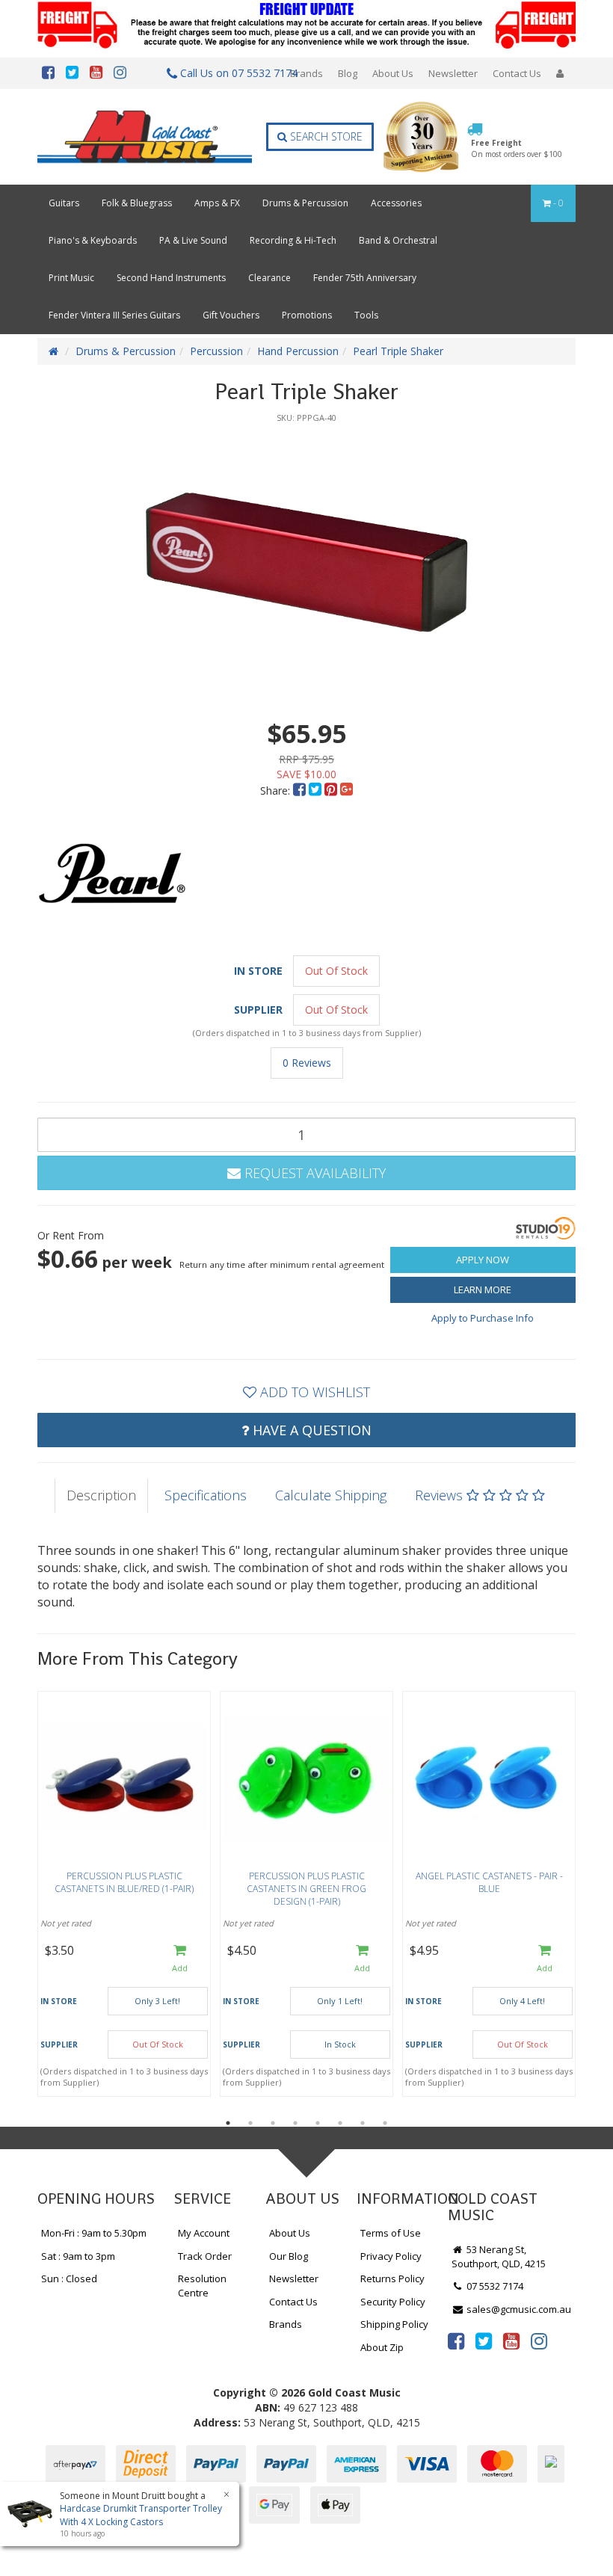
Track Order (205, 2256)
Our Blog (289, 2256)
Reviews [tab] (441, 1495)
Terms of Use (391, 2233)
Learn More (483, 1289)
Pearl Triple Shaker (398, 351)
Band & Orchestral (398, 240)
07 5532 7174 (494, 2286)
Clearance (269, 278)
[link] (456, 2341)
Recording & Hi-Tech (293, 240)
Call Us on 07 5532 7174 (231, 73)
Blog (348, 73)
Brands (306, 73)
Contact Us (517, 73)
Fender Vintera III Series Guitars (114, 315)
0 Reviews (307, 1063)
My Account (204, 2233)
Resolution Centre (202, 2286)
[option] (306, 562)
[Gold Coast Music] (145, 137)
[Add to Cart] (180, 1959)
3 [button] (273, 2123)
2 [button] (250, 2123)
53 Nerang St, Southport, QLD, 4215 (499, 2256)
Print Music (71, 278)
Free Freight (517, 148)
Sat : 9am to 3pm (78, 2256)
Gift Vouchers (231, 315)
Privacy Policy (391, 2256)
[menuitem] (301, 791)
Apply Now (483, 1260)
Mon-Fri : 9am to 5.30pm (94, 2233)
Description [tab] (101, 1495)
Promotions (307, 315)
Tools (366, 315)
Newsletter (453, 73)
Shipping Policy (394, 2324)
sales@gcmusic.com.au (518, 2309)
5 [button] (318, 2123)
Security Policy (393, 2302)
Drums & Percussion (305, 203)
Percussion (216, 351)
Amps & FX (217, 203)
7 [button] (363, 2123)
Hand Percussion (298, 351)
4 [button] (295, 2123)
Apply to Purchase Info (483, 1318)
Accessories (396, 203)
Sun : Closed (69, 2278)
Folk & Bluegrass (137, 203)
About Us (393, 73)
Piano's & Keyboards (93, 240)
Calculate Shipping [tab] (331, 1495)
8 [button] (385, 2123)
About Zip (382, 2347)
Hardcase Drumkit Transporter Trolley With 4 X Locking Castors (141, 2515)
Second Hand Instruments (171, 278)
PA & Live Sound (193, 240)
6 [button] (340, 2123)
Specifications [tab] (206, 1495)
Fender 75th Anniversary (365, 278)
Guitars (64, 203)
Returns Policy (392, 2278)
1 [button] (228, 2123)
